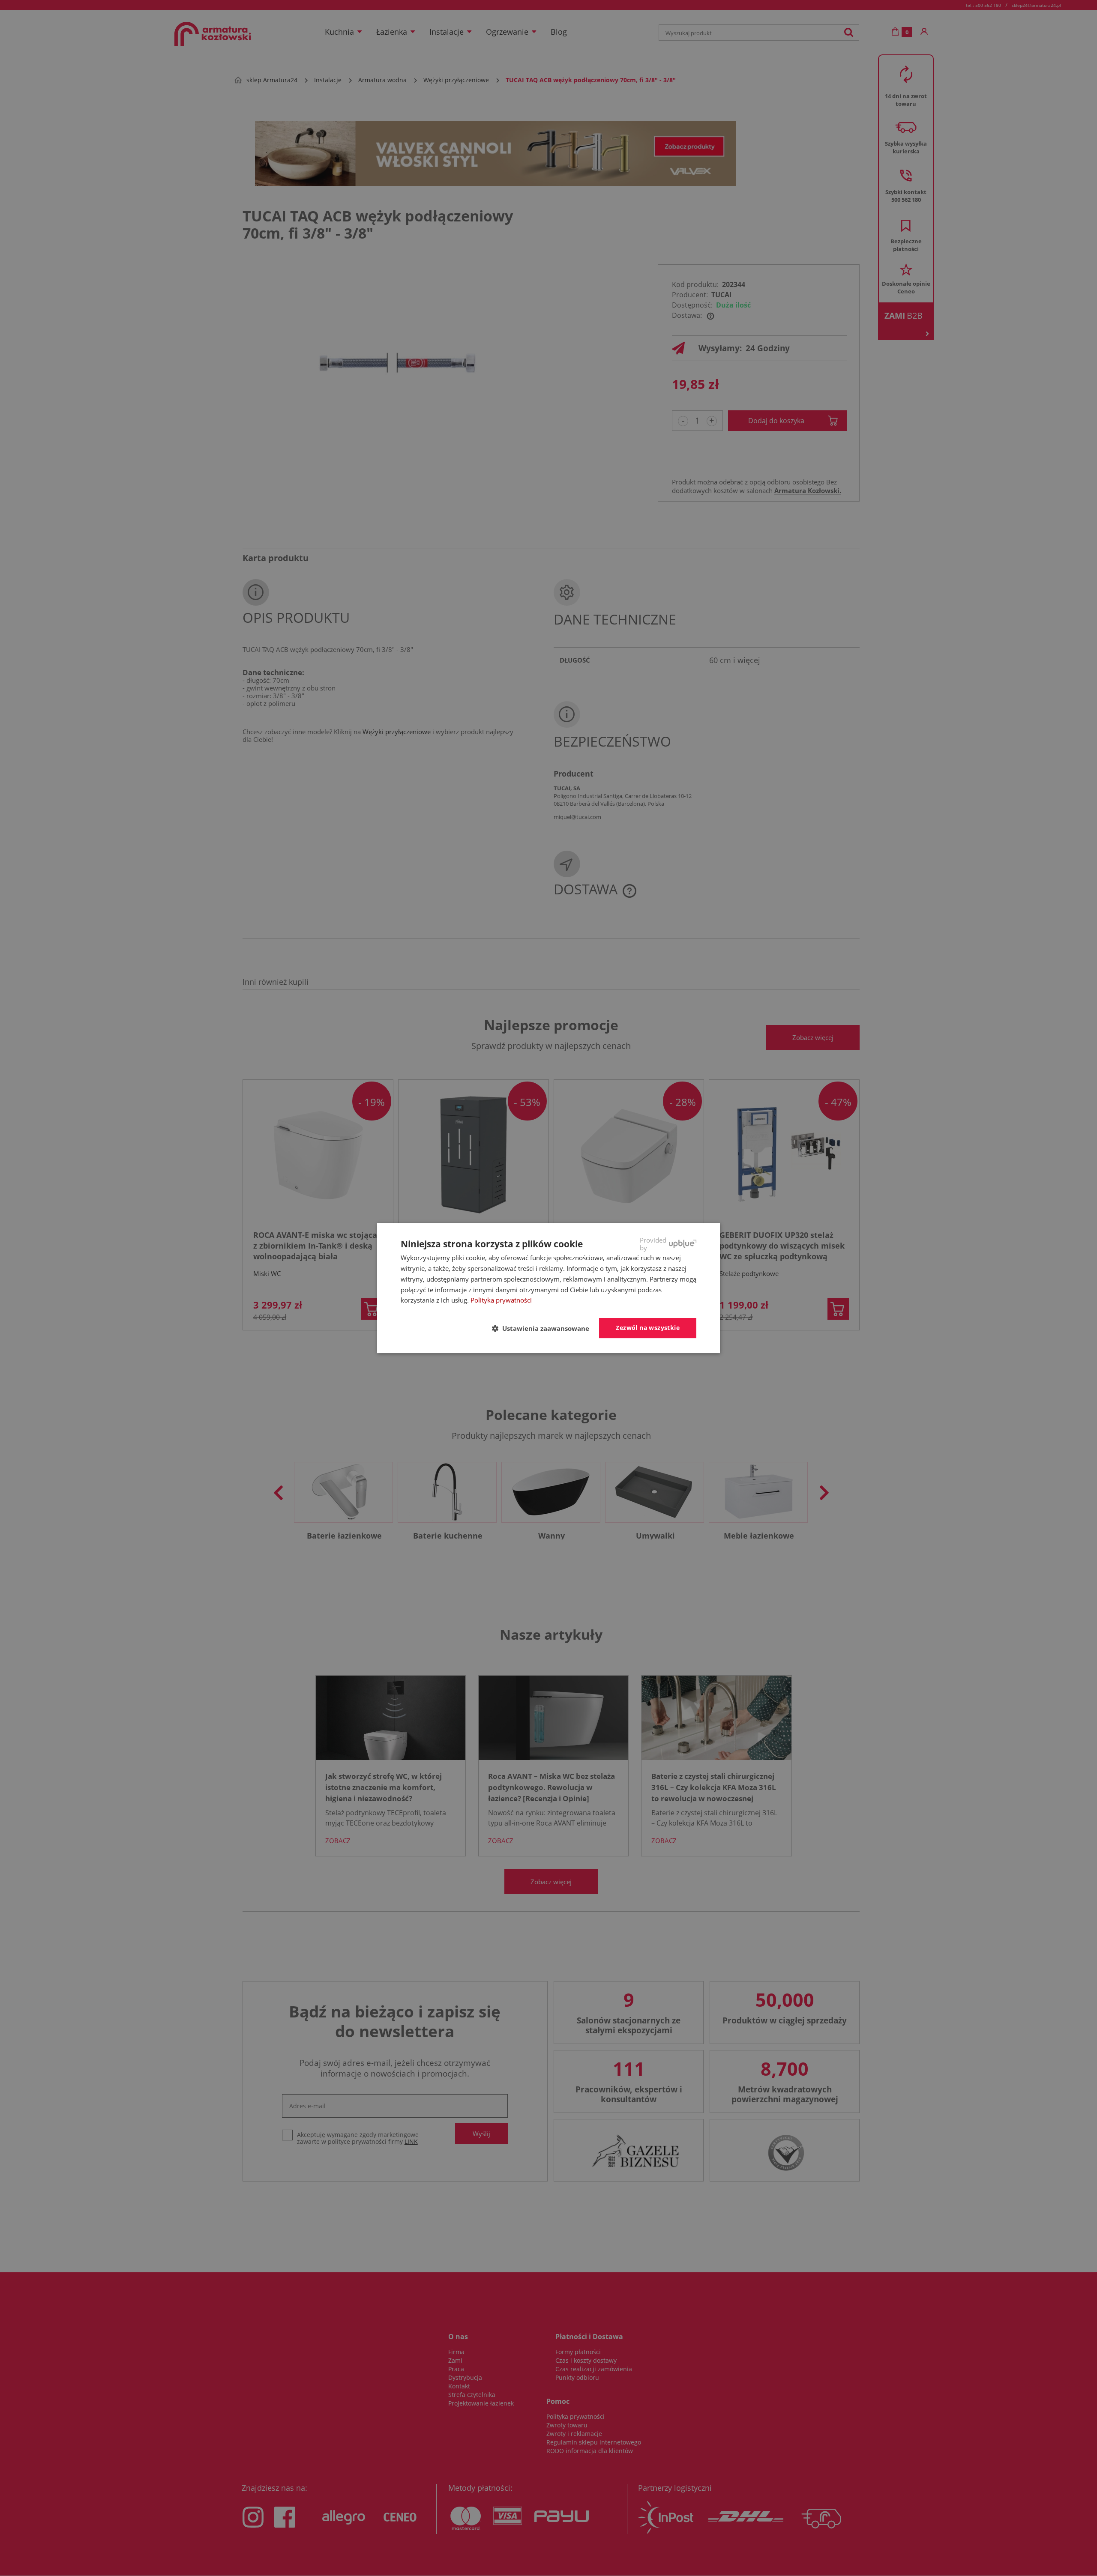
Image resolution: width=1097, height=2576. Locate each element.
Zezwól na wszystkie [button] (648, 1328)
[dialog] (548, 1288)
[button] (544, 1329)
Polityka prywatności (501, 1300)
